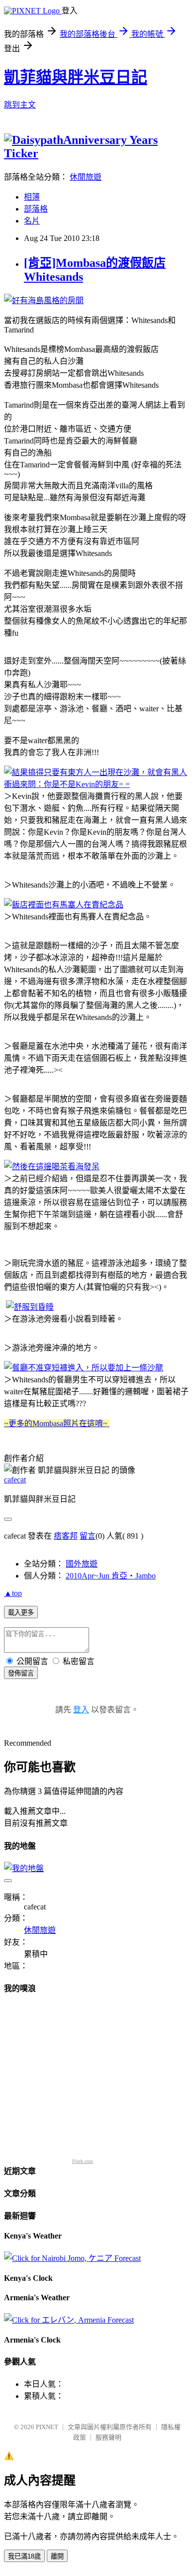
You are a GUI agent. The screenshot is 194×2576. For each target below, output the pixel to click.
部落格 (36, 209)
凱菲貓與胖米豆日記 (76, 77)
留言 (88, 1536)
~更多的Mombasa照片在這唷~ (57, 1423)
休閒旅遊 (86, 177)
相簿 (32, 197)
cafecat (15, 1480)
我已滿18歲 (24, 2556)
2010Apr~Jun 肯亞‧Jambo (111, 1576)
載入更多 (21, 1613)
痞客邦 (66, 1536)
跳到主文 (20, 105)
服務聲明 (108, 2437)
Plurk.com (83, 2161)
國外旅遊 (82, 1564)
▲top (13, 1593)
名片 (32, 221)
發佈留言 (21, 1673)
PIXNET (47, 2427)
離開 (57, 2556)
